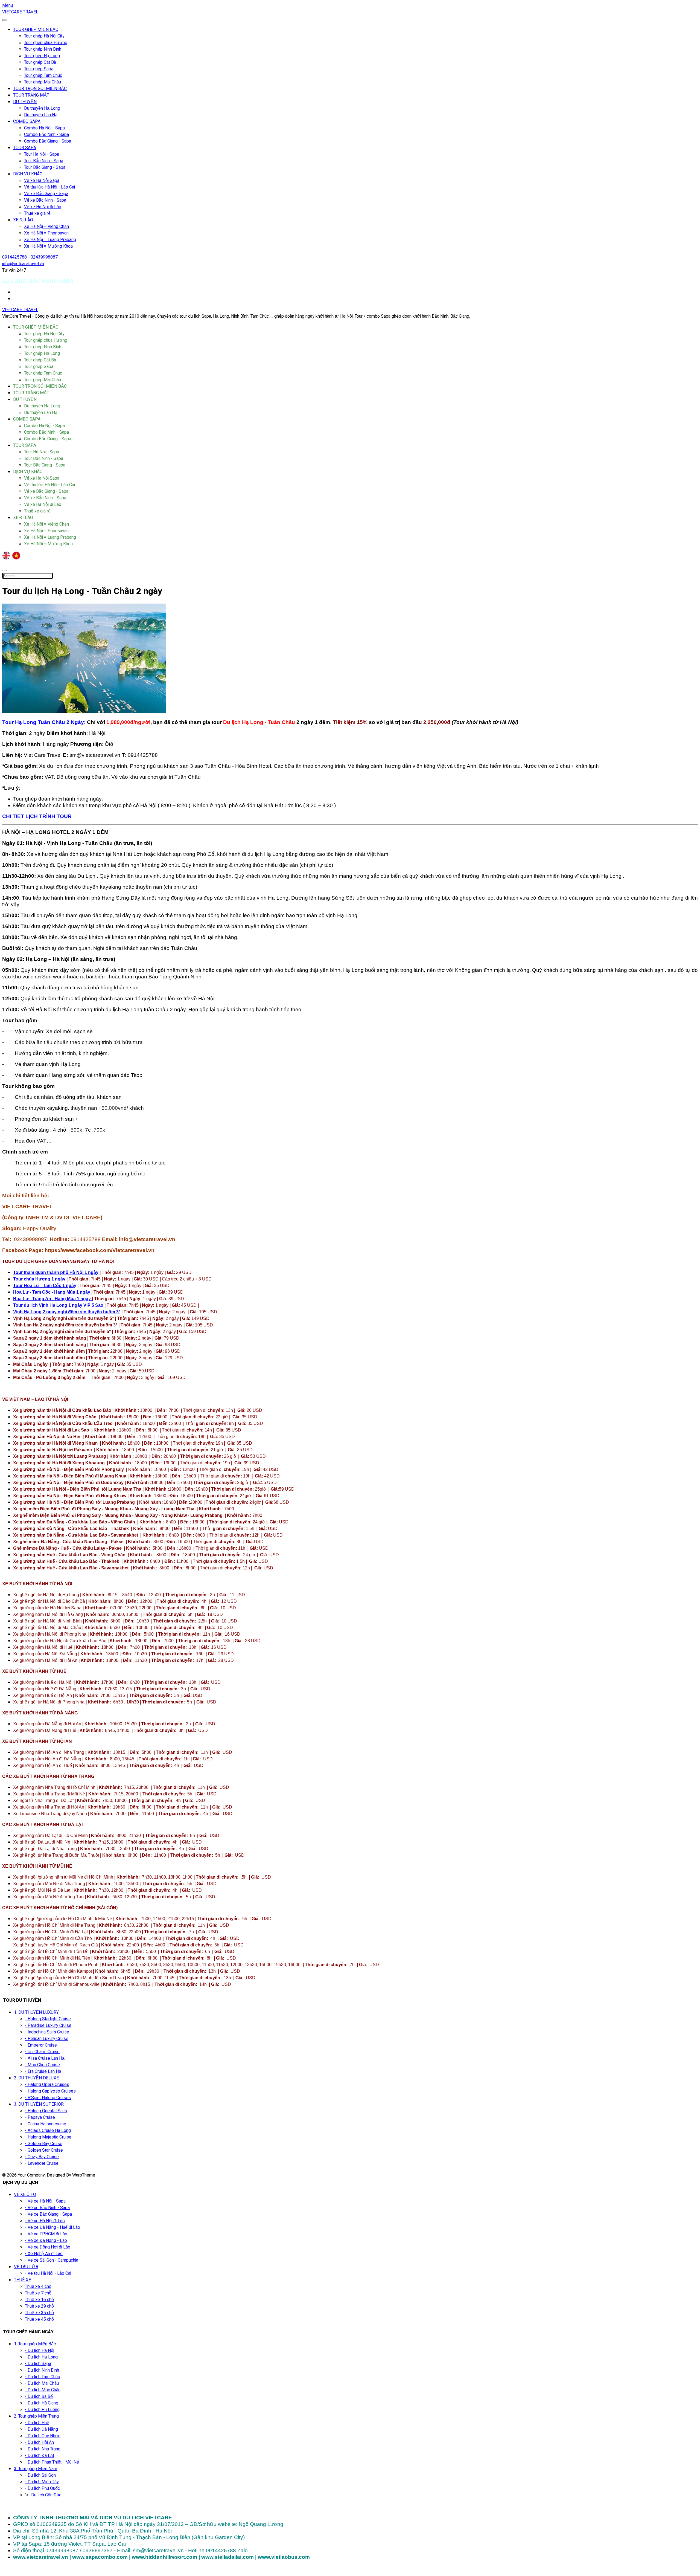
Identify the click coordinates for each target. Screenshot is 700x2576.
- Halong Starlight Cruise (48, 2019)
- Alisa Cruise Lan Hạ (45, 2058)
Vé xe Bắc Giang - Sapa (46, 194)
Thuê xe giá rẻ (37, 213)
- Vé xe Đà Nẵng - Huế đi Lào (52, 2227)
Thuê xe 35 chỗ (39, 2313)
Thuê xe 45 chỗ (39, 2319)
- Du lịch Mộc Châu (43, 2390)
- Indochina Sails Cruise (47, 2032)
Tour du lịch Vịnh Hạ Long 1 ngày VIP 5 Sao (58, 1305)
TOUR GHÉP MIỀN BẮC (36, 30)
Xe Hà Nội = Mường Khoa (48, 246)
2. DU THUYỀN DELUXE (36, 2078)
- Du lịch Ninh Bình (42, 2370)
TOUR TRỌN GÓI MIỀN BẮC (40, 89)
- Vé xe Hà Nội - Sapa (45, 2201)
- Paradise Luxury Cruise (48, 2026)
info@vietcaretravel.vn (23, 264)
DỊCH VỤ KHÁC (28, 174)
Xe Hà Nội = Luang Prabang (50, 240)
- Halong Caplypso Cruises (50, 2091)
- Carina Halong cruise (46, 2124)
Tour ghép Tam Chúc (43, 76)
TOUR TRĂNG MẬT (31, 95)
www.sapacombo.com (100, 2557)
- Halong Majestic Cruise (48, 2137)
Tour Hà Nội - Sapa (42, 154)
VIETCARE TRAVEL (20, 12)
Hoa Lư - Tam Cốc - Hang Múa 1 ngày (52, 1292)
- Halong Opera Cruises (47, 2085)
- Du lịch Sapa (38, 2364)
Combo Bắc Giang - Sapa (48, 141)
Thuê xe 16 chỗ (39, 2300)
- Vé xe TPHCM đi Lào (46, 2234)
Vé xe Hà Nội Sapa (42, 181)
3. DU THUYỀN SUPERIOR (39, 2104)
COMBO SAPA (27, 121)
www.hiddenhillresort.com (164, 2557)
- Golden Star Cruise (44, 2150)
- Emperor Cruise (41, 2045)
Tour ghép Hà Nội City (44, 36)
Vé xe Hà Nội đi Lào (43, 207)
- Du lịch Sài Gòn (40, 2475)
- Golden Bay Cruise (44, 2144)
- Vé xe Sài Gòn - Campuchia (52, 2260)
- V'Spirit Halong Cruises (48, 2098)
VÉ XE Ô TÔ (25, 2195)
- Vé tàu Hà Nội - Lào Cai (48, 2273)
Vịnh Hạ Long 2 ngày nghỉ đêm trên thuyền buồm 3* (67, 1312)
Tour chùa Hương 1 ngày (39, 1279)
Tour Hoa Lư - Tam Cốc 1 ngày (45, 1286)
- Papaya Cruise (40, 2117)
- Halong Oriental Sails (46, 2111)
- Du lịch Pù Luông (42, 2410)
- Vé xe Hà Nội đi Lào (45, 2221)
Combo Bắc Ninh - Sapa (46, 135)
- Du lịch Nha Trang (43, 2449)
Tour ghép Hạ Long (42, 56)
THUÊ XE (22, 2280)
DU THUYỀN (25, 102)
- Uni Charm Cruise (42, 2052)
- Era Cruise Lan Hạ (43, 2071)
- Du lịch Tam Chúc (42, 2377)
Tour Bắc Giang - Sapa (45, 167)
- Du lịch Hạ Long (41, 2357)
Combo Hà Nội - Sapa (44, 128)
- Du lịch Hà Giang (42, 2403)
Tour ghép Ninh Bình (43, 49)
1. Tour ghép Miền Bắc (35, 2344)
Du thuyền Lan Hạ (41, 115)
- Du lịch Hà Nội (40, 2351)
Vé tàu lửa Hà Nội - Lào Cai (49, 187)
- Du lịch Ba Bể (39, 2397)
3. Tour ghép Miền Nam (36, 2469)
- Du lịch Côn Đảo (45, 2495)
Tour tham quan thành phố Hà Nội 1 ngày (56, 1272)
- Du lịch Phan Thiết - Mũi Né (52, 2462)
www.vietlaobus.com (284, 2557)
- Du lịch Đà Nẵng (41, 2429)
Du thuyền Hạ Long (42, 108)
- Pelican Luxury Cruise (47, 2039)
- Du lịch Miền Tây (42, 2482)
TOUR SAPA (25, 148)
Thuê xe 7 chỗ (38, 2293)
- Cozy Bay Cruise (42, 2157)
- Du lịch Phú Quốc (42, 2488)
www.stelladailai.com (227, 2557)
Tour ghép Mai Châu (43, 82)
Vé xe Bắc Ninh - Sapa (45, 200)
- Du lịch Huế (37, 2423)
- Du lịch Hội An (39, 2442)
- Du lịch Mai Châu (42, 2383)
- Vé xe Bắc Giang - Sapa (48, 2214)
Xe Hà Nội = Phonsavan (46, 233)
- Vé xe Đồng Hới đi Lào (48, 2247)
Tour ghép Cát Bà (40, 62)
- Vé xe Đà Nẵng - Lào (46, 2241)
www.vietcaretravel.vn (41, 2557)
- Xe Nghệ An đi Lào (44, 2254)
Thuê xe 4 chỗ (38, 2287)
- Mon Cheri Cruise (42, 2065)
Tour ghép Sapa (39, 69)
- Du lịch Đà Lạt (40, 2456)
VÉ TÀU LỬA (26, 2267)
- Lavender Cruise (42, 2163)
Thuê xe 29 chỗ (39, 2306)
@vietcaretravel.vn (98, 755)
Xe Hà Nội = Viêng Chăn (46, 227)
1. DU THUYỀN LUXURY (36, 2012)
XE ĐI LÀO (23, 220)
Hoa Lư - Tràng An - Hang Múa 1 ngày (52, 1299)
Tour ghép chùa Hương (46, 43)
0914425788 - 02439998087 (30, 257)
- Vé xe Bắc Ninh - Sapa (47, 2208)
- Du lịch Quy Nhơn (43, 2436)
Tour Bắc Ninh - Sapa (44, 161)
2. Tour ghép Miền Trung (36, 2416)
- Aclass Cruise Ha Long (48, 2131)
